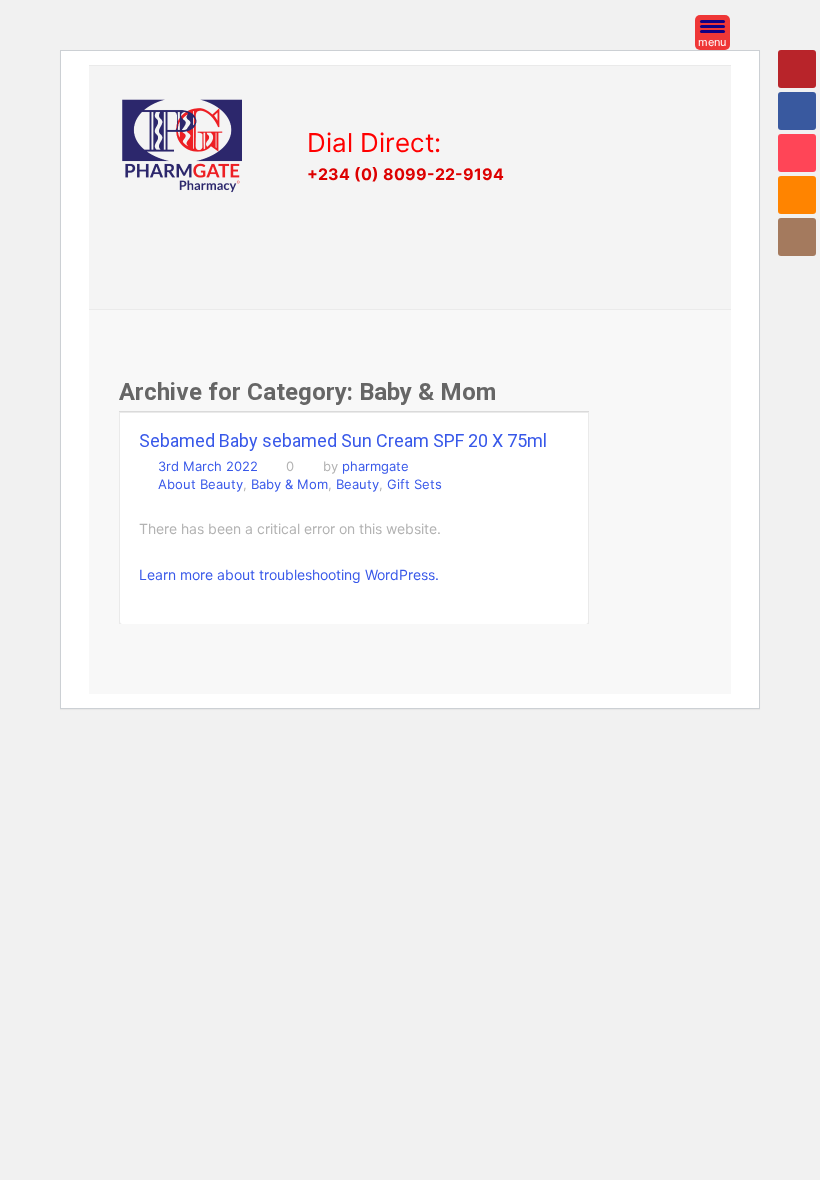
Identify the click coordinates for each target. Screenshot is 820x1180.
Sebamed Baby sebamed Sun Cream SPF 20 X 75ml (343, 440)
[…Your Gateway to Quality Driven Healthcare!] (181, 145)
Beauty (357, 484)
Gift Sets (414, 484)
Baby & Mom (289, 484)
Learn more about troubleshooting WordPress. (289, 574)
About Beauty (200, 484)
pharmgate (375, 466)
